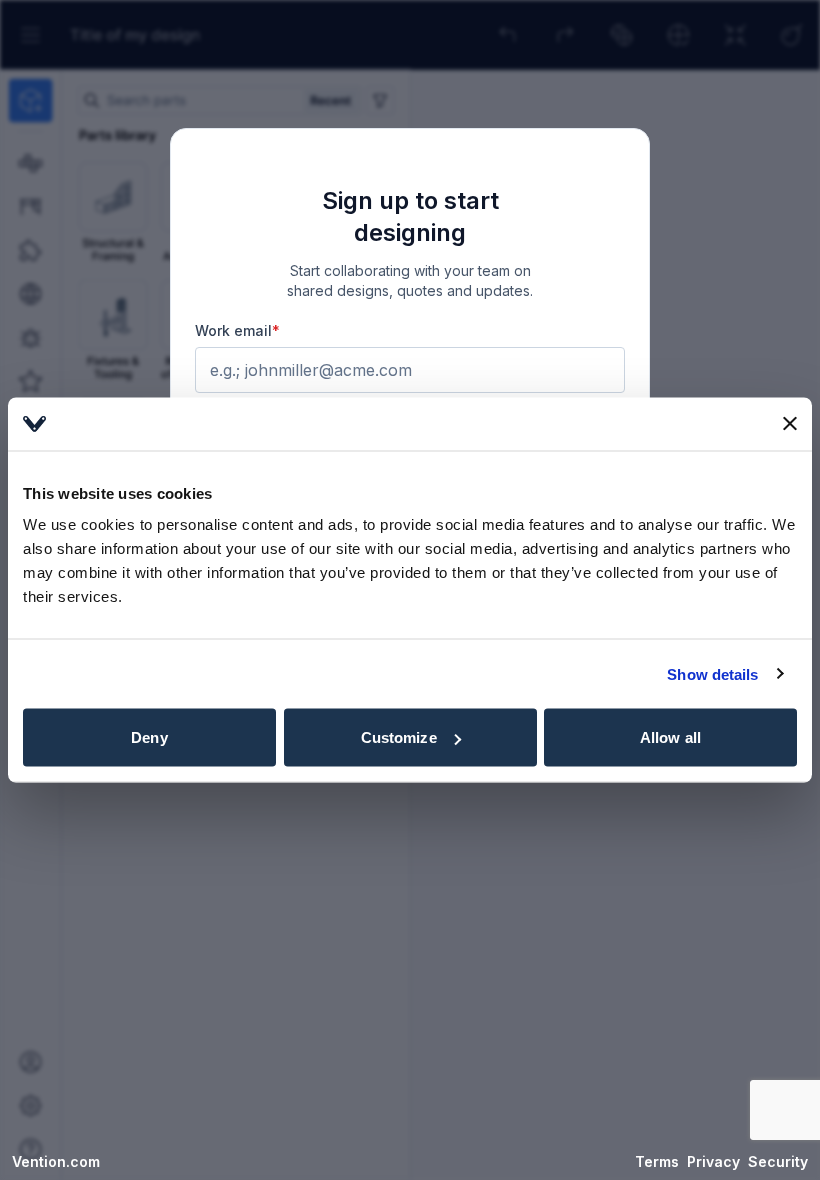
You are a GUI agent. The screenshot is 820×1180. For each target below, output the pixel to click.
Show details (712, 673)
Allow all (670, 737)
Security (778, 1161)
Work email (237, 330)
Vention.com (56, 1161)
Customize (399, 737)
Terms (657, 1161)
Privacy (713, 1161)
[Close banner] (790, 424)
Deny (149, 737)
